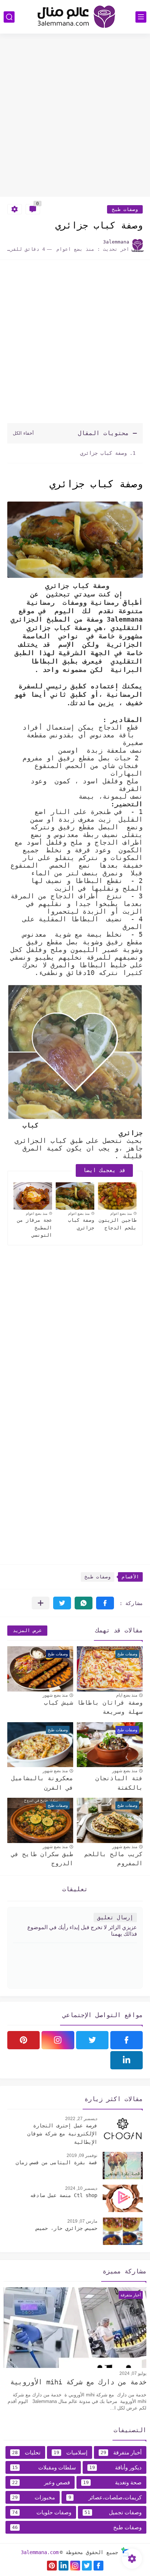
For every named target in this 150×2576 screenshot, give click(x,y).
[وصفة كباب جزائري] (75, 1196)
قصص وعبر (41, 2482)
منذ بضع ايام (127, 1695)
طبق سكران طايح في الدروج (42, 1859)
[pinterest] (23, 2040)
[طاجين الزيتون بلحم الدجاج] (117, 1196)
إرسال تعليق (115, 1917)
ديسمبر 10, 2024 (81, 2188)
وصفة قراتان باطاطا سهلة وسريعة (110, 1707)
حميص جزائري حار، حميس (67, 2228)
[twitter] (92, 2040)
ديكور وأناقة (116, 2467)
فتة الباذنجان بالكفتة (119, 1783)
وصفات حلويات (42, 2512)
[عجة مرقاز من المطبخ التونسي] (33, 1196)
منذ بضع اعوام (121, 1214)
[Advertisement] (75, 116)
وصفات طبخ (125, 209)
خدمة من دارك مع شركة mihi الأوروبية (78, 2382)
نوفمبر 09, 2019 (82, 2155)
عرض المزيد (27, 1630)
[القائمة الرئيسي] (141, 17)
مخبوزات (33, 2497)
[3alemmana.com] (75, 17)
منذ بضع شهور (55, 1695)
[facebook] (127, 2040)
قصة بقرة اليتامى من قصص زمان (56, 2162)
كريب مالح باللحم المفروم (114, 1859)
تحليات (26, 2452)
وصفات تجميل (113, 2512)
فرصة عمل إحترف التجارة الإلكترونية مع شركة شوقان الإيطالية (62, 2134)
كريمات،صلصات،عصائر (105, 2497)
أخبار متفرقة (121, 2452)
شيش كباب (59, 1703)
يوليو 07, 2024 (133, 2373)
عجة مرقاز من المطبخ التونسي (35, 1228)
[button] (105, 1603)
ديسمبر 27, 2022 (81, 2119)
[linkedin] (127, 2060)
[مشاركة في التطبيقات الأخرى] (41, 1603)
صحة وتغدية (112, 2482)
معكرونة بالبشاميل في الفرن (42, 1783)
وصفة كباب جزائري (102, 453)
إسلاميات (70, 2452)
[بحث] (9, 17)
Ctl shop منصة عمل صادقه (64, 2195)
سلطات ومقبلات (44, 2467)
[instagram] (58, 2040)
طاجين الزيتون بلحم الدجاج (118, 1224)
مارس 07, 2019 (82, 2221)
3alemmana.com (40, 2552)
